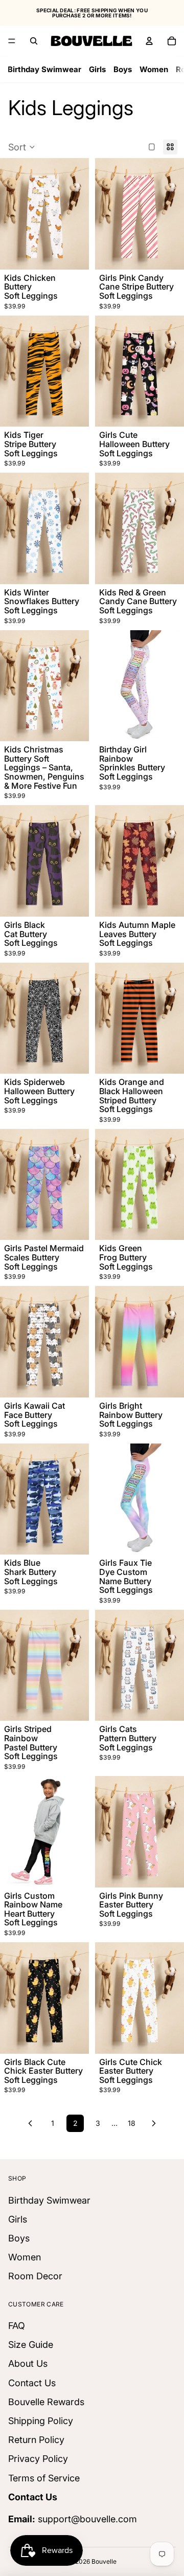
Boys (123, 69)
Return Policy (36, 2440)
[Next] (154, 2123)
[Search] (34, 41)
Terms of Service (44, 2478)
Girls (97, 69)
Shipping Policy (41, 2421)
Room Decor (35, 2276)
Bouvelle (104, 2561)
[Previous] (30, 2123)
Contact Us (32, 2382)
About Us (28, 2363)
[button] (22, 147)
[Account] (149, 41)
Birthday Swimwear (44, 69)
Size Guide (31, 2345)
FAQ (17, 2326)
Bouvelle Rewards (46, 2401)
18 (132, 2123)
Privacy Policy (38, 2459)
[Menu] (12, 41)
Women (154, 69)
